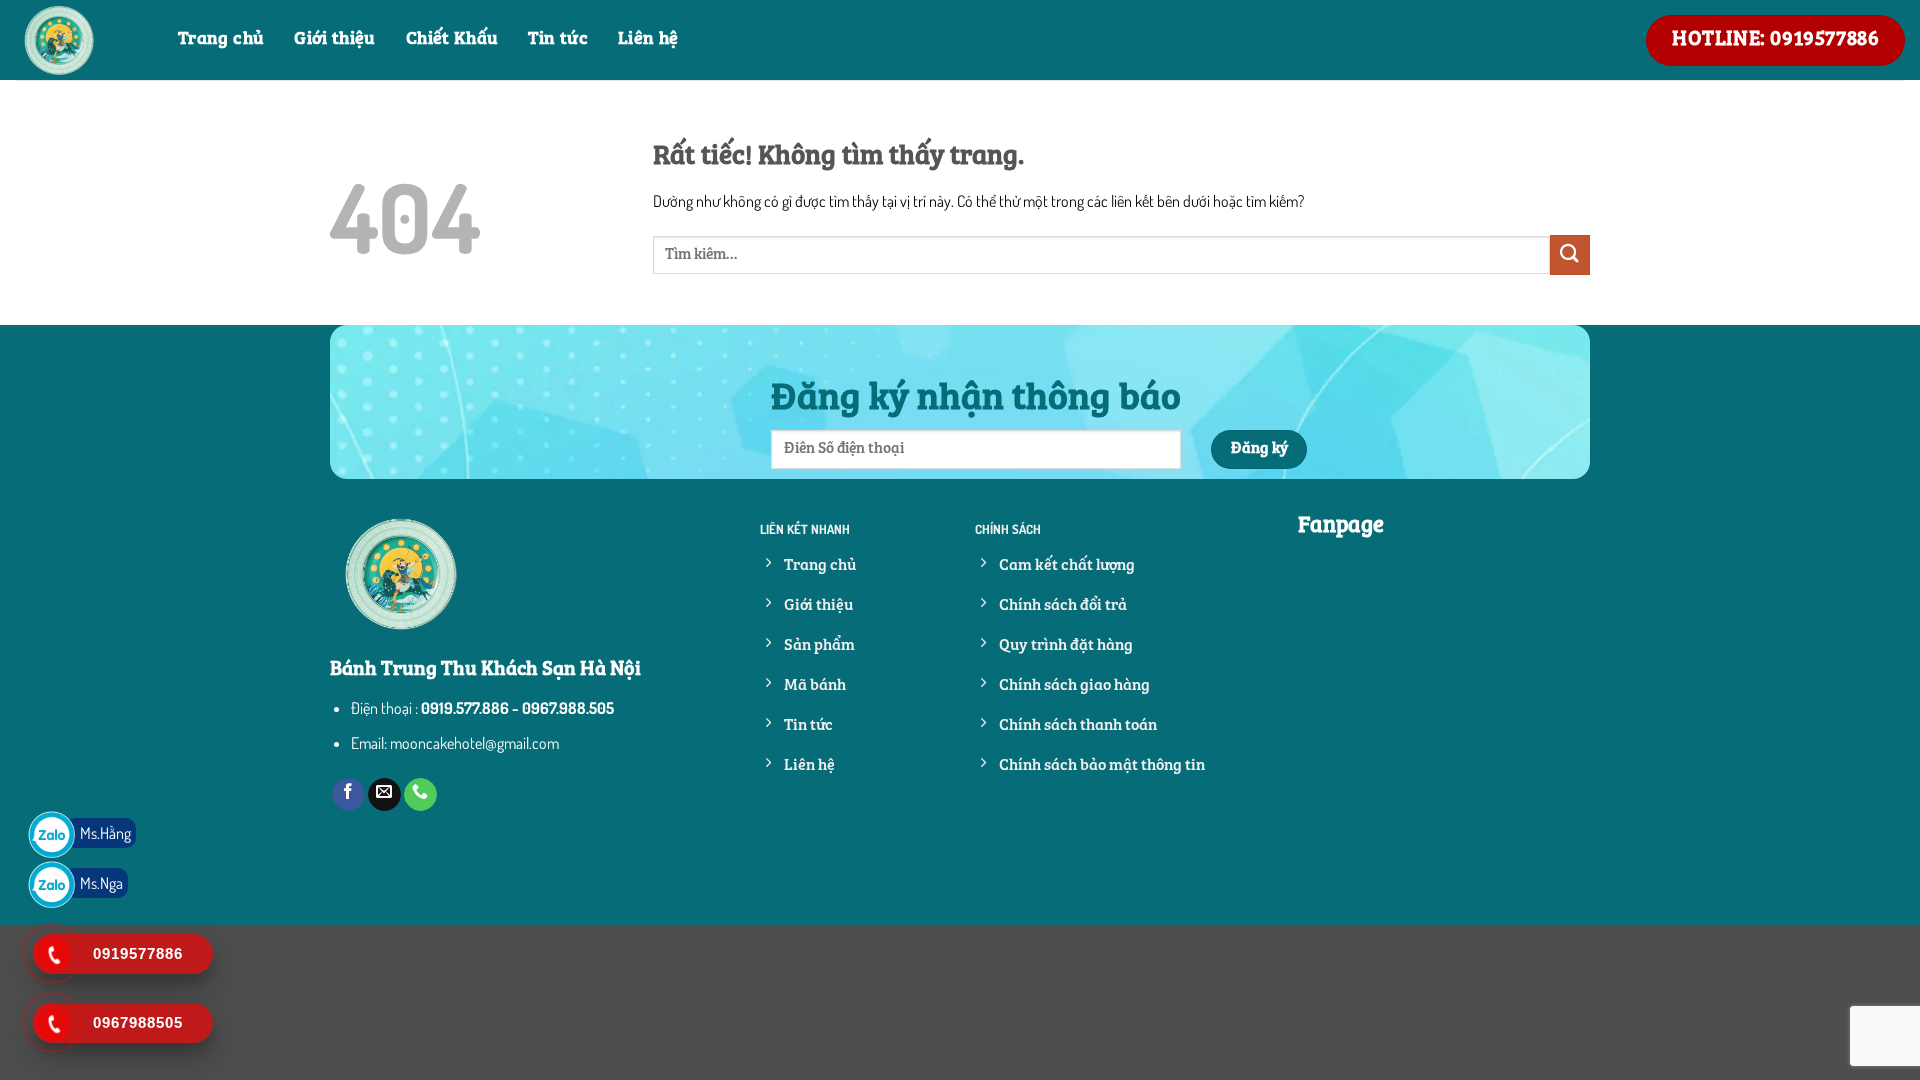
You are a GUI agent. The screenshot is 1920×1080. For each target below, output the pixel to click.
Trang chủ (221, 39)
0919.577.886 (465, 708)
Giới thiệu (335, 39)
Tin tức (558, 39)
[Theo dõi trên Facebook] (348, 795)
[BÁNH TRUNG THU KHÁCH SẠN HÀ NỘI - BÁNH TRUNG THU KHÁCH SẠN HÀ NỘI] (81, 40)
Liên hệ (648, 39)
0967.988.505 (568, 708)
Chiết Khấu (452, 39)
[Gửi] (1570, 254)
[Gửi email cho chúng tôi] (384, 795)
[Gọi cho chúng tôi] (420, 795)
